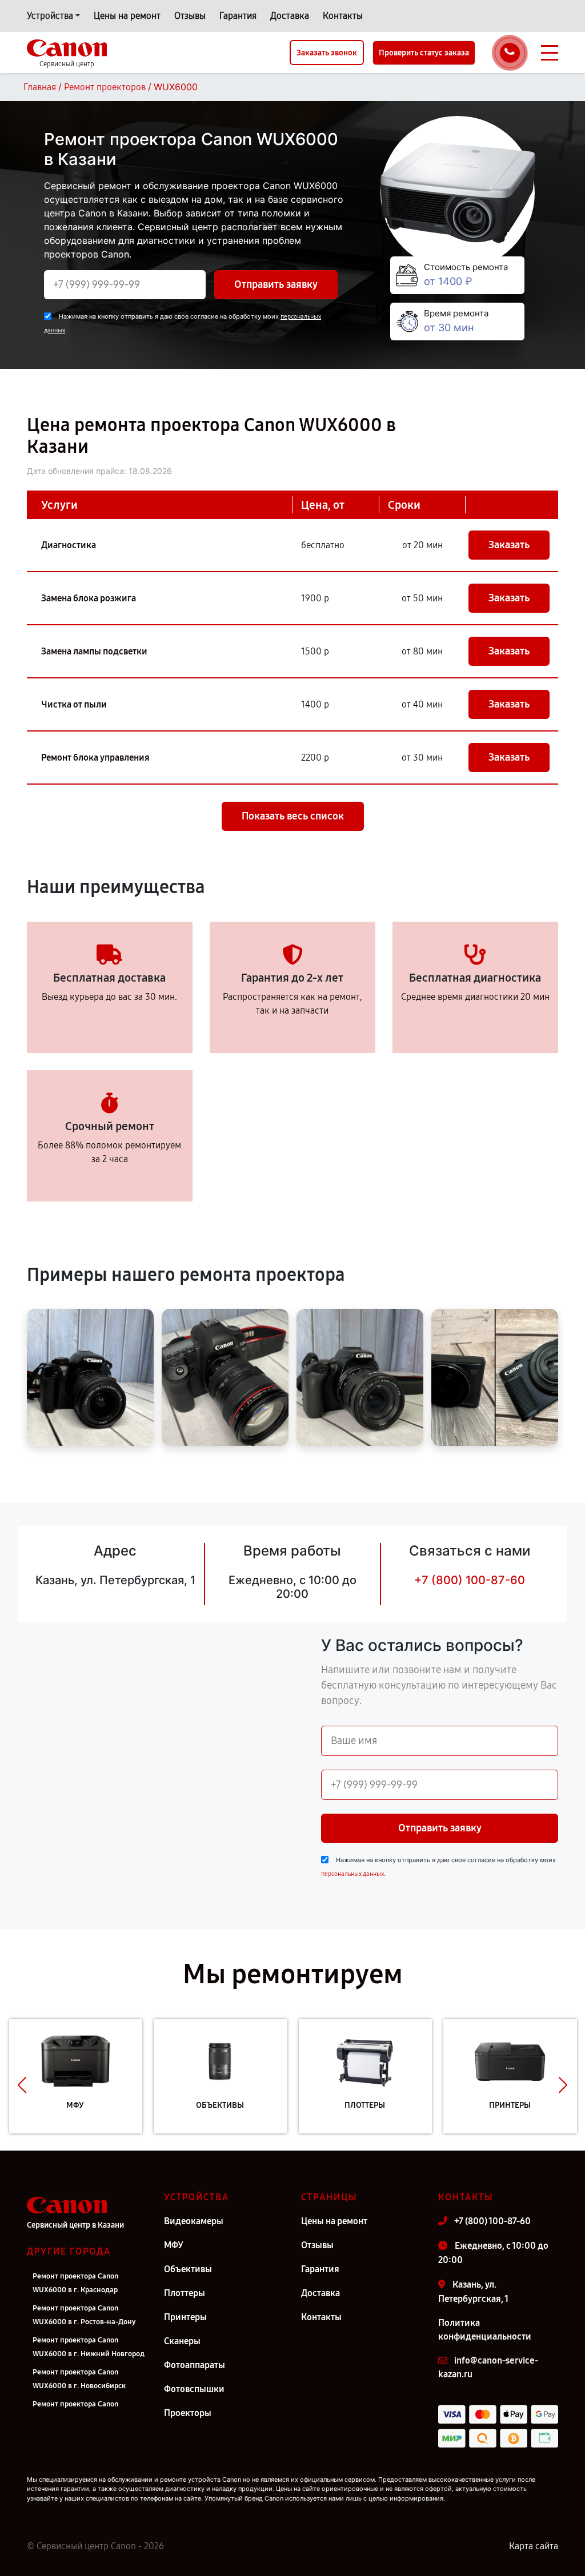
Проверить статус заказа (424, 53)
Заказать (509, 545)
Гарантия (238, 16)
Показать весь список (293, 816)
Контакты (343, 16)
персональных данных (352, 1874)
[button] (22, 2085)
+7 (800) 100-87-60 (470, 1580)
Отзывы (190, 16)
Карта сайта (534, 2546)
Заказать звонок (327, 53)
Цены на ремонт (127, 16)
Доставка (290, 16)
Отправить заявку (276, 284)
